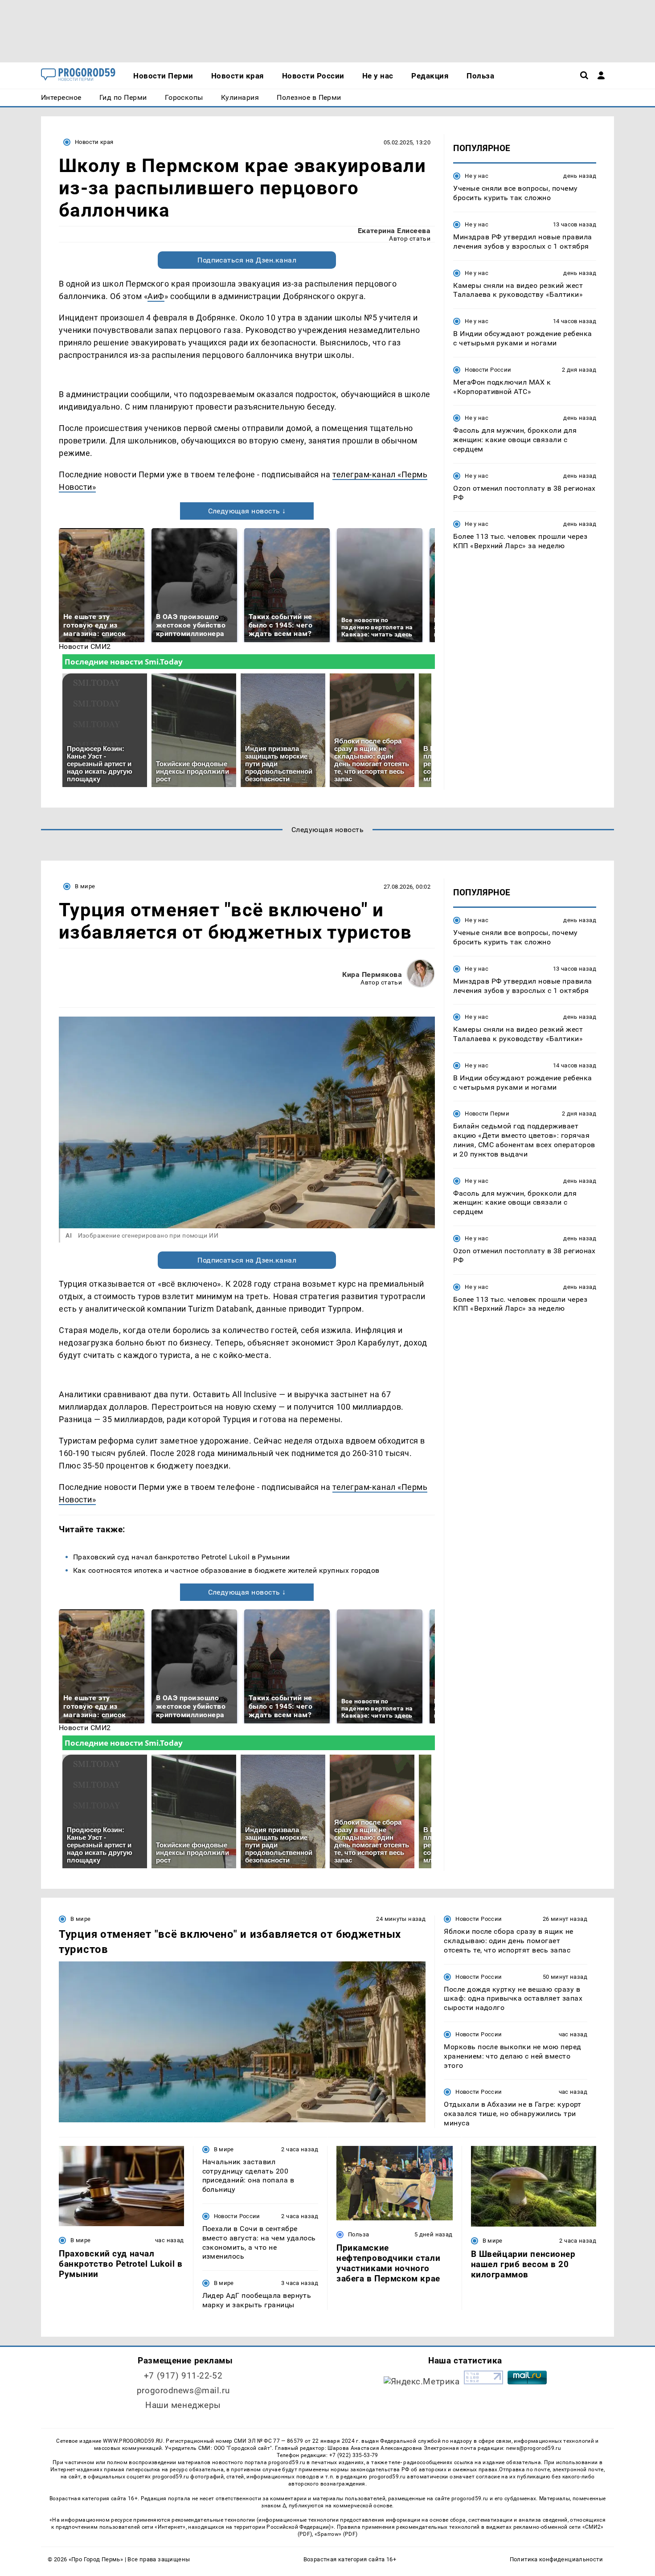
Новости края (94, 142)
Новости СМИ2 (85, 646)
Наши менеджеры (183, 2405)
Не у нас (477, 176)
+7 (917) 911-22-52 (183, 2376)
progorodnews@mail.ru (183, 2390)
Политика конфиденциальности (556, 2559)
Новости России (488, 369)
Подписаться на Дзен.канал (247, 260)
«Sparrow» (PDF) (336, 2534)
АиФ (156, 296)
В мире (85, 886)
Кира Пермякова (372, 974)
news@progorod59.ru (534, 2448)
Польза (358, 2234)
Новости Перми (487, 1114)
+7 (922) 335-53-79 (354, 2455)
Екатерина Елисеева (394, 231)
